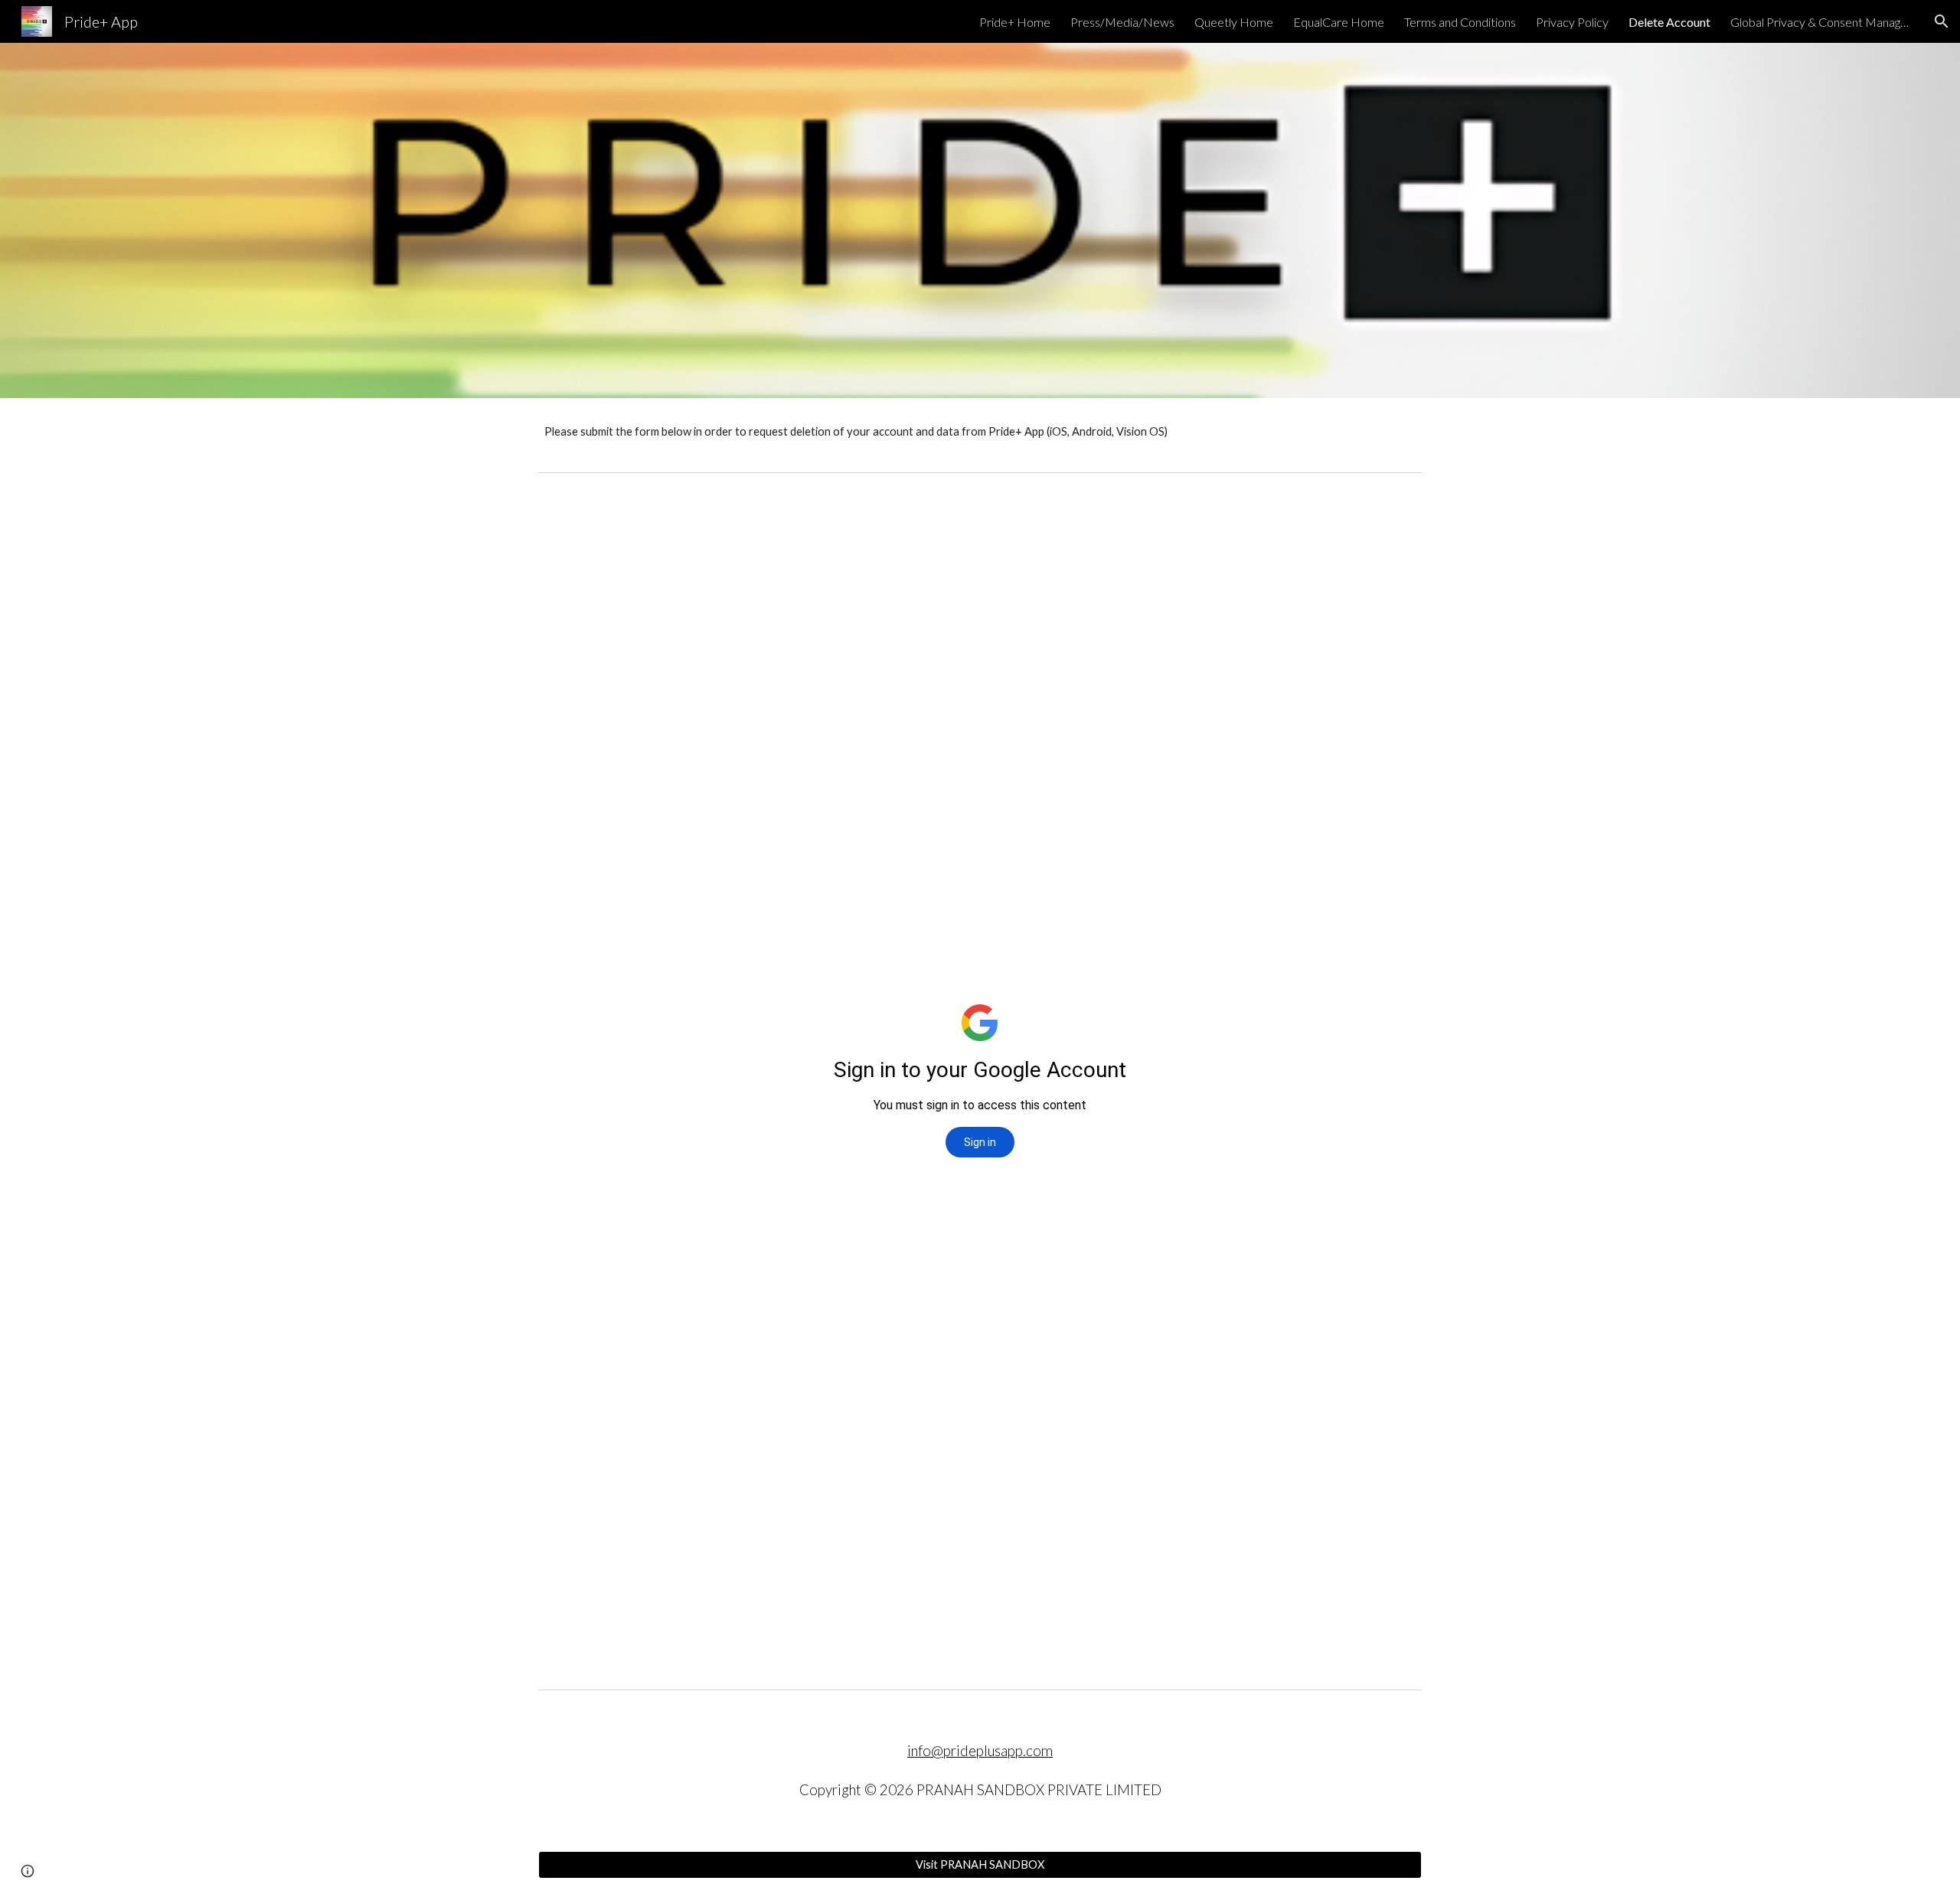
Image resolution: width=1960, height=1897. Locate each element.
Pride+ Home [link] (1015, 22)
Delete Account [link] (1669, 22)
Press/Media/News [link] (1122, 22)
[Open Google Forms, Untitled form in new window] (1393, 518)
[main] (980, 432)
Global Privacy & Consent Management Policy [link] (1822, 22)
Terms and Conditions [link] (1460, 22)
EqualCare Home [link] (1339, 22)
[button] (1942, 21)
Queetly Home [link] (1234, 22)
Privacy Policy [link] (1572, 22)
